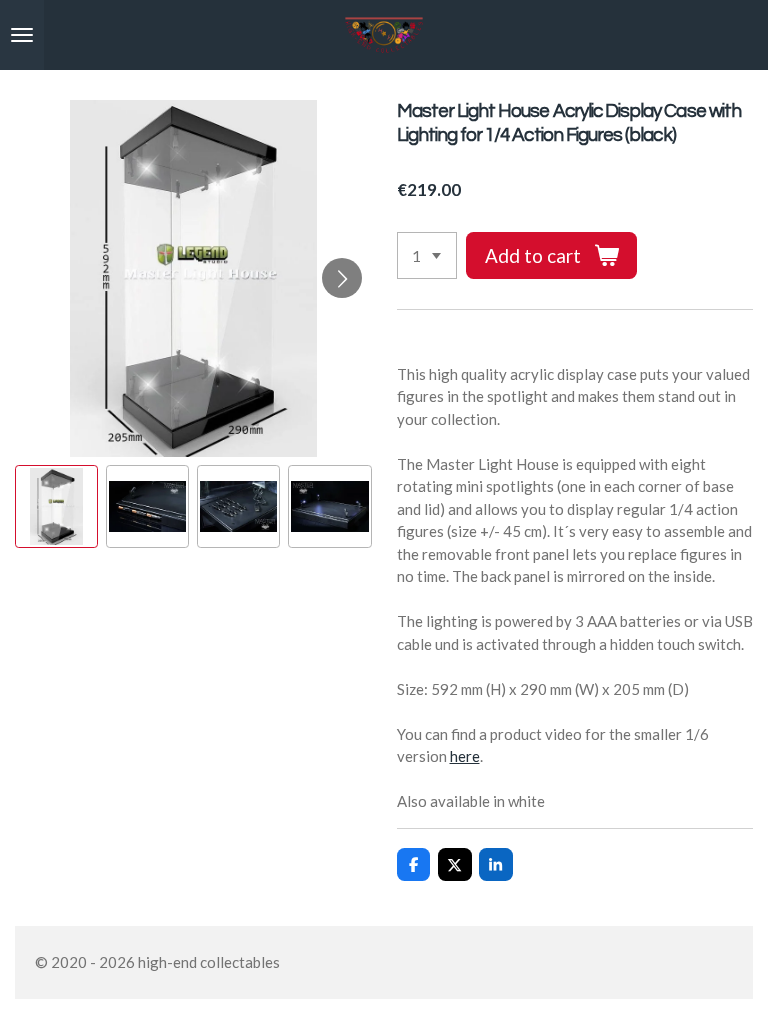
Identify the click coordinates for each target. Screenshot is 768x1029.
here (465, 756)
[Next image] (342, 278)
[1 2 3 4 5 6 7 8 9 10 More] (427, 255)
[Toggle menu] (22, 35)
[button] (56, 506)
